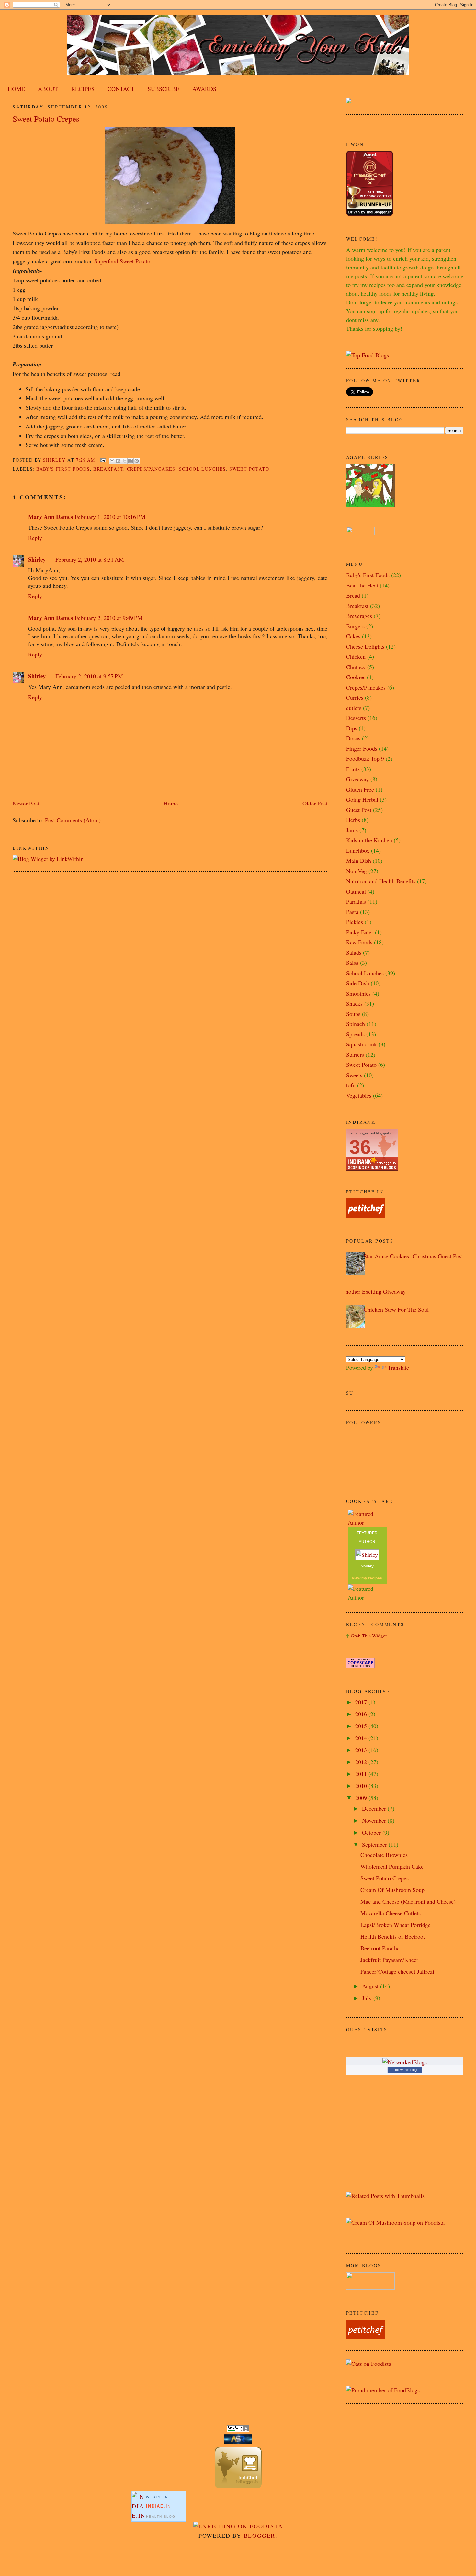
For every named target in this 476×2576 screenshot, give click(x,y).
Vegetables (359, 1095)
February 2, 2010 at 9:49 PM (109, 618)
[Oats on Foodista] (369, 2364)
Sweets (354, 1075)
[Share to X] (124, 461)
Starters (355, 1054)
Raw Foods (359, 942)
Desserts (356, 718)
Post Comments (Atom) (73, 820)
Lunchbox (358, 850)
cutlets (354, 708)
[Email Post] (103, 460)
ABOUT (48, 89)
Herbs (353, 820)
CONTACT (121, 89)
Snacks (354, 1003)
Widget (379, 1636)
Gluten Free (360, 789)
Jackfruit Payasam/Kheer (389, 1960)
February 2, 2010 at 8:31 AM (90, 559)
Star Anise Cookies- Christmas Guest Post (413, 1256)
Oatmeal (356, 891)
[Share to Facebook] (130, 461)
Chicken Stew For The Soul (396, 1309)
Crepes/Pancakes (151, 469)
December (375, 1808)
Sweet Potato (249, 469)
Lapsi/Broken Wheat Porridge (396, 1925)
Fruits (353, 769)
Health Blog (161, 2517)
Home (171, 803)
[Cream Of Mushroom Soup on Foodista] (395, 2222)
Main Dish (359, 861)
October (372, 1832)
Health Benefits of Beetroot (393, 1936)
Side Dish (358, 983)
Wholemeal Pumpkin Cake (392, 1866)
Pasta (352, 912)
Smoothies (358, 993)
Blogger (260, 2536)
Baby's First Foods (63, 469)
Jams (352, 830)
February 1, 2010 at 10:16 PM (110, 517)
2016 (362, 1714)
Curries (355, 697)
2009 (362, 1798)
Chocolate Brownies (384, 1855)
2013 (362, 1750)
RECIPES (83, 89)
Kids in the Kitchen (369, 840)
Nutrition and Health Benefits (381, 881)
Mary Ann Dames (51, 517)
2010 (362, 1786)
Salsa (352, 963)
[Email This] (112, 461)
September (375, 1844)
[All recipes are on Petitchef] (366, 1215)
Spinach (356, 1024)
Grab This (361, 1636)
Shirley (37, 559)
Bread (353, 595)
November (375, 1820)
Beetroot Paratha (380, 1948)
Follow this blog (405, 2070)
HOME (16, 89)
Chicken (356, 656)
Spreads (355, 1034)
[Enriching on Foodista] (238, 2526)
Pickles (355, 922)
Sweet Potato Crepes (385, 1878)
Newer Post (26, 803)
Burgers (355, 626)
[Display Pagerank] (238, 2430)
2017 (362, 1702)
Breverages (359, 616)
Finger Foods (362, 748)
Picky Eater (360, 932)
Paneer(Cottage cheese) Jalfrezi (397, 1971)
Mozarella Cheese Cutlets (391, 1913)
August (371, 1986)
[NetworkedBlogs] (405, 2062)
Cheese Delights (365, 646)
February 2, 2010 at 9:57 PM (89, 676)
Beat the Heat (362, 585)
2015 (362, 1726)
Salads (354, 952)
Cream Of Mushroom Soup (392, 1890)
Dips (352, 728)
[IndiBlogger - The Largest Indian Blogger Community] (238, 2486)
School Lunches (203, 469)
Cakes (353, 636)
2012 (362, 1762)
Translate (398, 1367)
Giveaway (357, 779)
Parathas (356, 901)
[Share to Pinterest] (137, 461)
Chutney (356, 667)
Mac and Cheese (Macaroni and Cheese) (408, 1901)
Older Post (315, 803)
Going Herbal (362, 799)
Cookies (356, 677)
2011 (362, 1774)
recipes (375, 1578)
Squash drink (362, 1044)
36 (360, 1147)
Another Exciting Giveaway (374, 1291)
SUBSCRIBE (164, 89)
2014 (362, 1738)
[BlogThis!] (118, 461)
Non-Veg (357, 871)
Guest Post (359, 810)
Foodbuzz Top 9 (365, 758)
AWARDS (204, 89)
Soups (353, 1014)
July (368, 1998)
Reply (35, 538)
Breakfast (108, 469)
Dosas (353, 738)
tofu (351, 1085)
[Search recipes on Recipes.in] (368, 355)
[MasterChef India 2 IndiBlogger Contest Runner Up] (370, 213)
